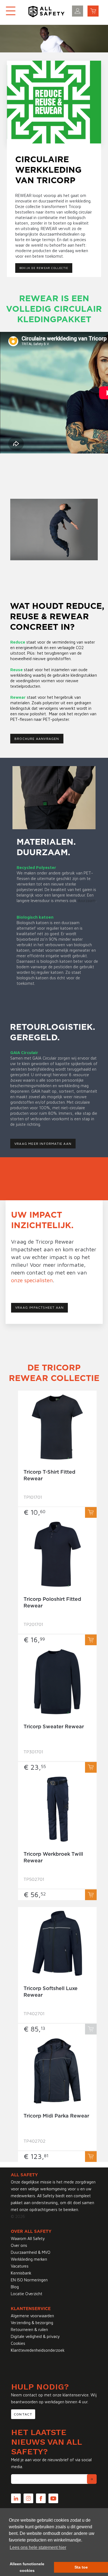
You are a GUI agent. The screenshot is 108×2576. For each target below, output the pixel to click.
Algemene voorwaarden (32, 2316)
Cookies (18, 2343)
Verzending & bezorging (32, 2323)
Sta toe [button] (81, 2567)
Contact (23, 2414)
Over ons (19, 2245)
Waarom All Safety (28, 2238)
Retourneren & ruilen (29, 2330)
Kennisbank (21, 2273)
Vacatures (20, 2266)
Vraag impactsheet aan (39, 1307)
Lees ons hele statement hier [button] (38, 2547)
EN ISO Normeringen (29, 2280)
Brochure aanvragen (37, 739)
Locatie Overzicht (27, 2294)
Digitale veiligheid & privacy (35, 2336)
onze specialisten (32, 1280)
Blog (15, 2287)
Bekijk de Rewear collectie (44, 268)
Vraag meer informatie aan (43, 1144)
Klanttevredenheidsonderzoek (38, 2350)
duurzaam (87, 901)
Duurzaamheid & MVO (31, 2252)
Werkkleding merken (29, 2259)
